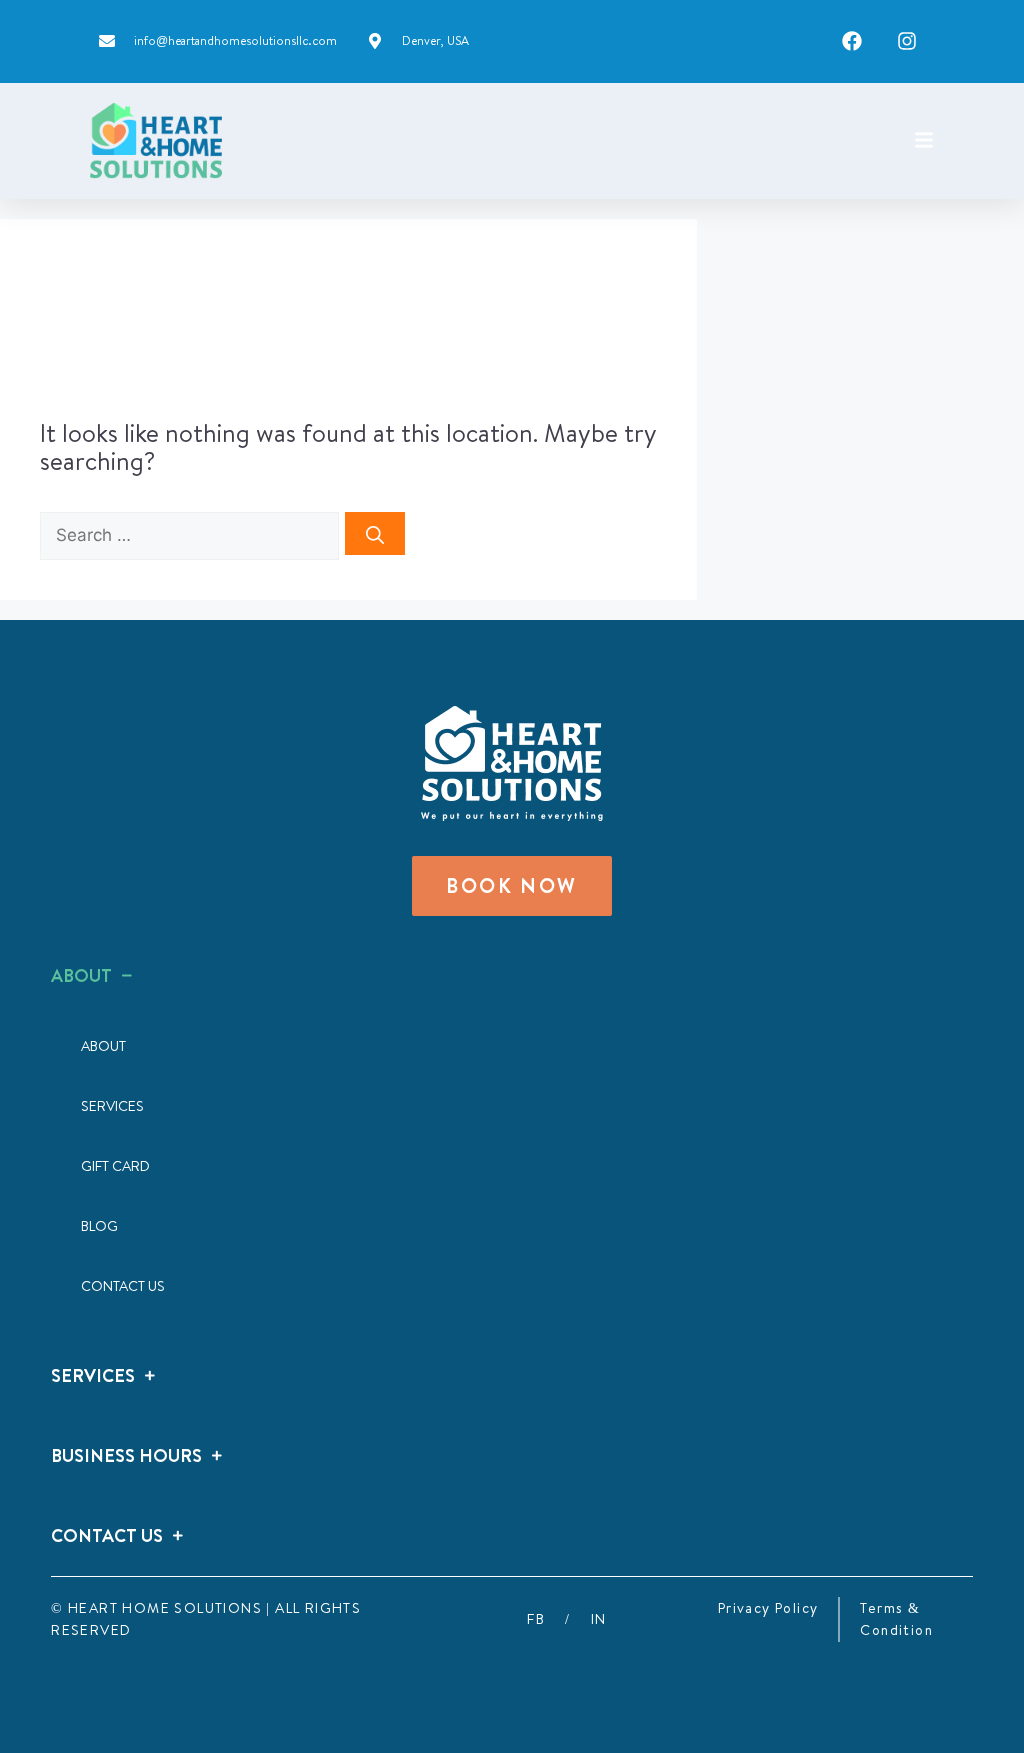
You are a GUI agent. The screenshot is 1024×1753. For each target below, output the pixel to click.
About (103, 1046)
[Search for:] (192, 531)
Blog (99, 1226)
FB (536, 1619)
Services (112, 1106)
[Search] (375, 533)
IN (599, 1619)
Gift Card (115, 1166)
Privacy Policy (768, 1608)
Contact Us (123, 1286)
